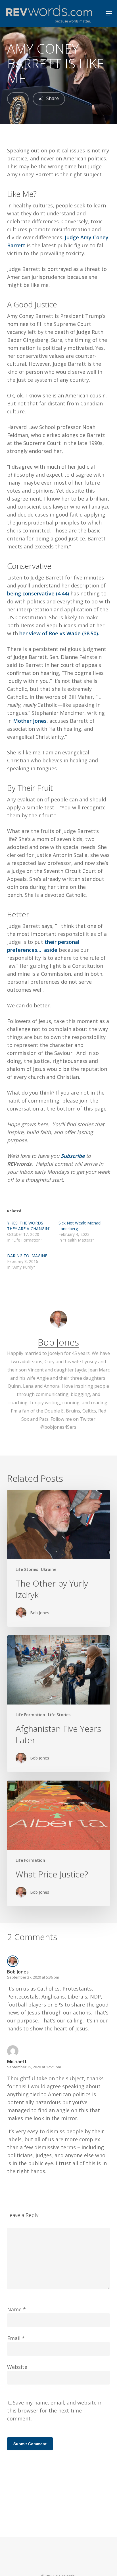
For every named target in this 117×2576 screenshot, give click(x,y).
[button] (109, 13)
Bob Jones (58, 1342)
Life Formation (30, 1715)
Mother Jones (30, 721)
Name (16, 2309)
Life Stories (27, 1569)
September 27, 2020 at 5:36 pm (33, 1977)
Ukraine (49, 1569)
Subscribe (73, 1156)
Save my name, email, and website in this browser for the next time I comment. (55, 2410)
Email (16, 2338)
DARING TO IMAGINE (27, 1256)
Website (17, 2367)
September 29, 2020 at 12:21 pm (34, 2067)
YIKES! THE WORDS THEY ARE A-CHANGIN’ (28, 1226)
